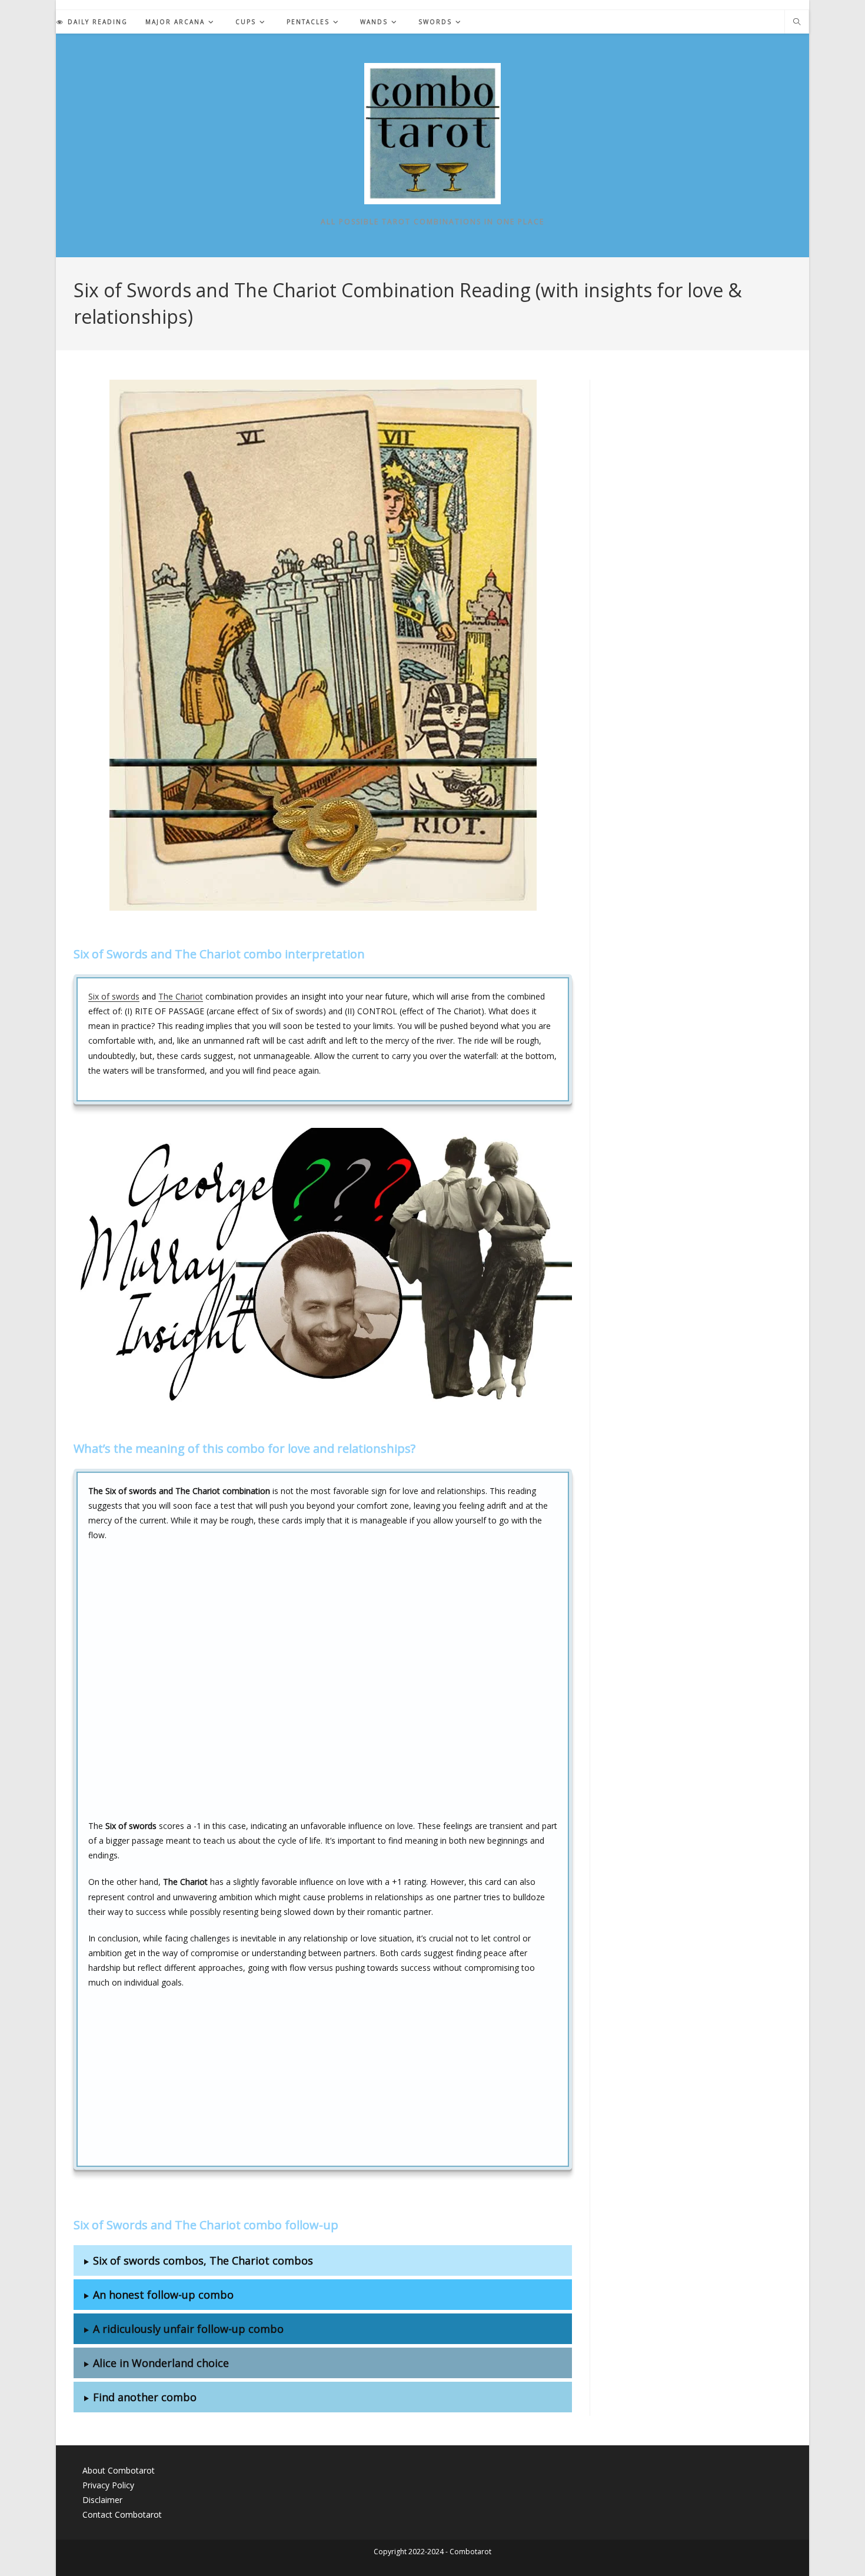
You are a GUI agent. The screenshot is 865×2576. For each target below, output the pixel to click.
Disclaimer (102, 2500)
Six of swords (114, 996)
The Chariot (181, 996)
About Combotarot (119, 2470)
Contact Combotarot (122, 2514)
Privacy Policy (108, 2485)
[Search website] (797, 22)
